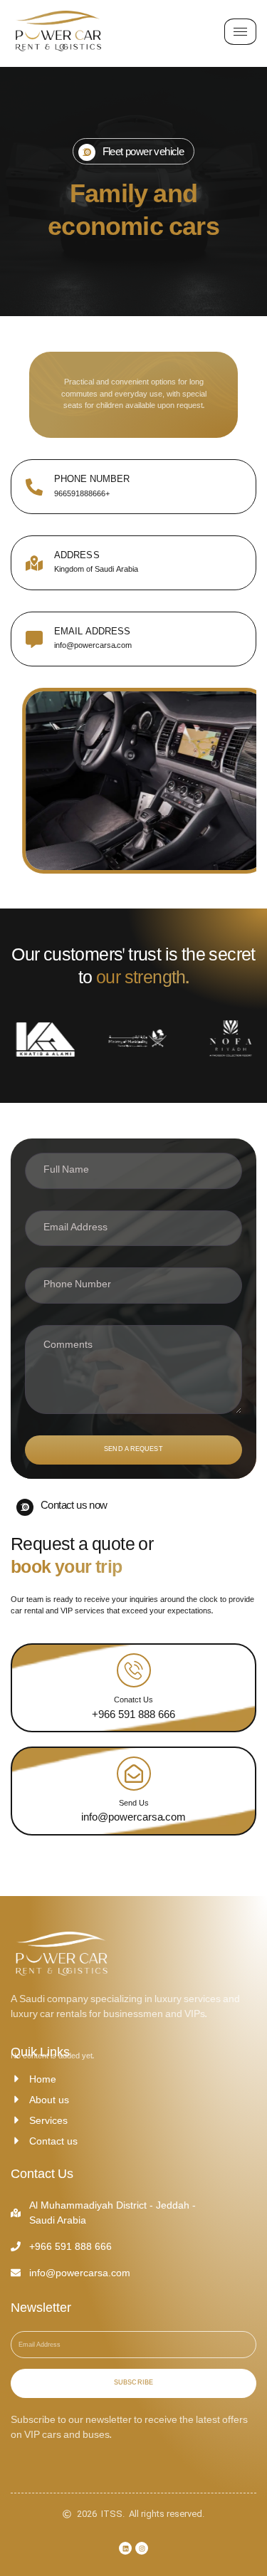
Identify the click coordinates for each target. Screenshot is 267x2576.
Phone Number (92, 479)
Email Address (92, 632)
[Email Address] (34, 639)
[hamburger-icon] (240, 32)
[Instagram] (142, 2548)
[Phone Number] (34, 487)
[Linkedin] (125, 2548)
